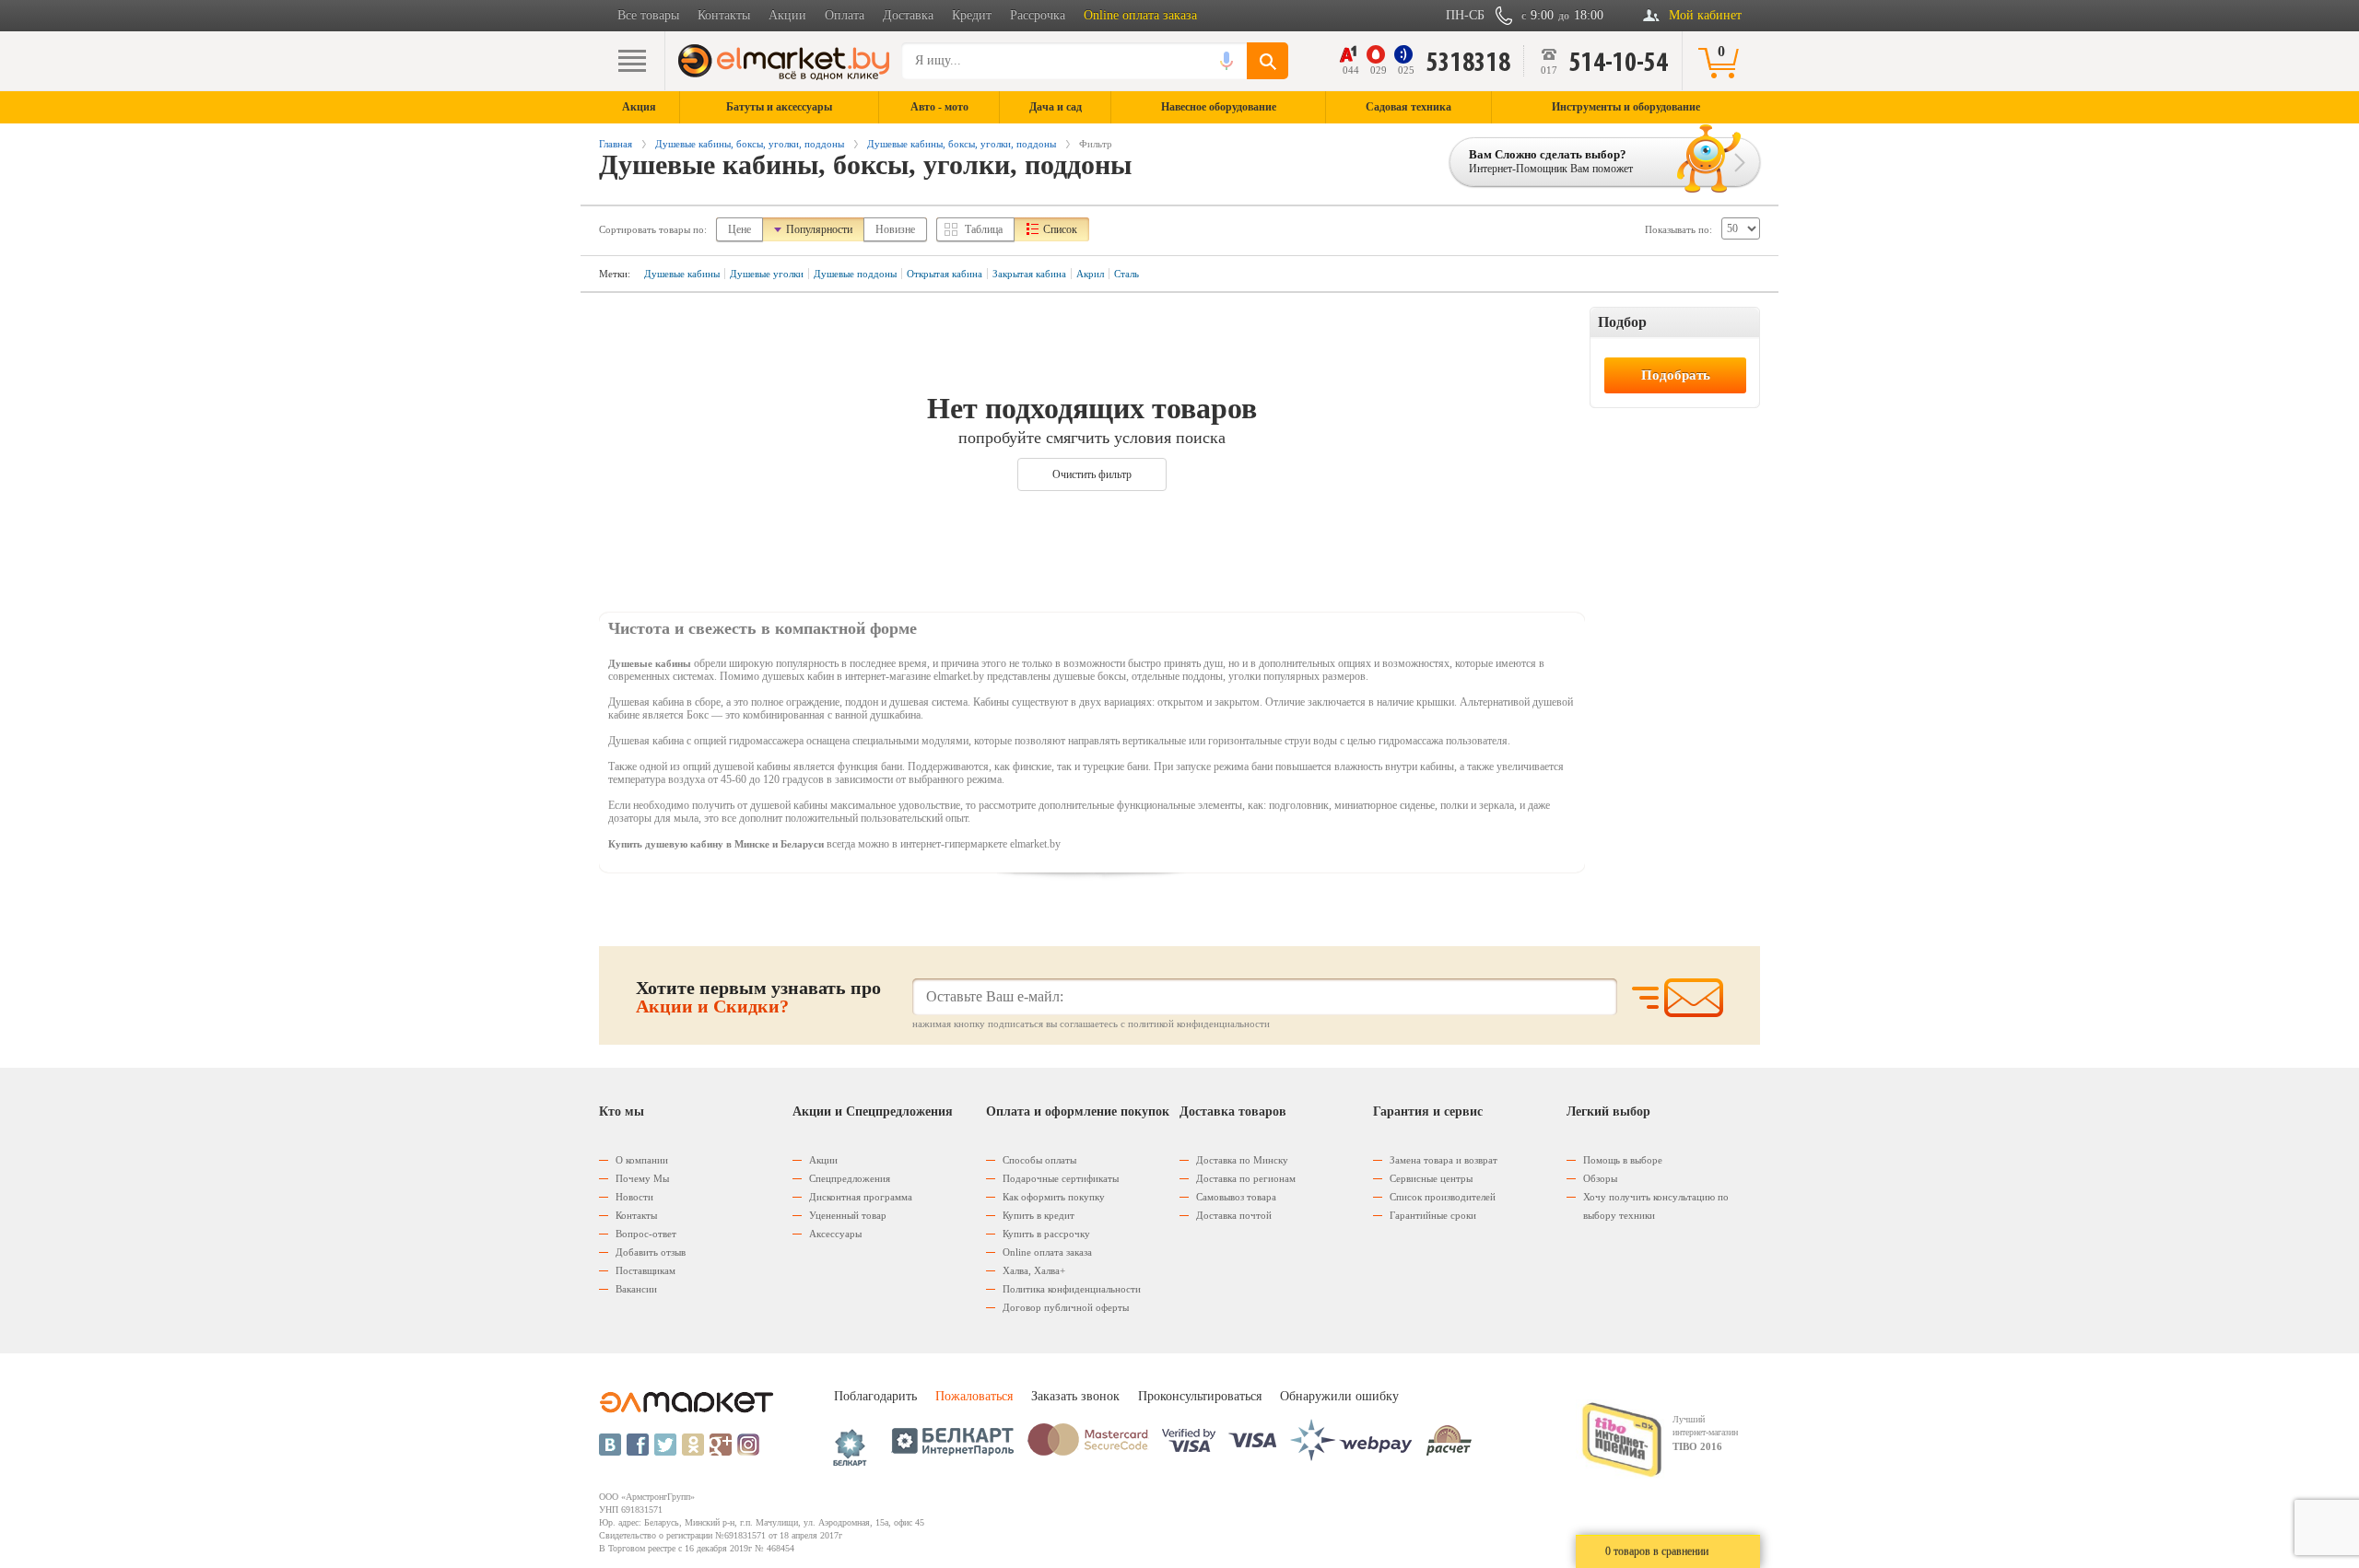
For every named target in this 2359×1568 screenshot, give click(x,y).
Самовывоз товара (1236, 1197)
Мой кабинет (1705, 15)
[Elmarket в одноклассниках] (693, 1445)
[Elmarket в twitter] (665, 1445)
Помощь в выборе (1623, 1160)
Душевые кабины (682, 274)
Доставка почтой (1234, 1215)
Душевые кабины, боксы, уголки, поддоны (750, 144)
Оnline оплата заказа (1047, 1252)
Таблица (984, 229)
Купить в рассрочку (1046, 1234)
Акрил (1090, 274)
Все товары (648, 15)
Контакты (724, 15)
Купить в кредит (1039, 1215)
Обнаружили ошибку (1339, 1396)
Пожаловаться (974, 1396)
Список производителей (1443, 1197)
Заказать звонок (1075, 1396)
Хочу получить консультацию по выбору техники (1656, 1206)
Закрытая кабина (1029, 274)
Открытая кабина (945, 274)
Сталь (1127, 274)
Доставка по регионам (1246, 1178)
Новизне (895, 229)
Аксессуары (835, 1234)
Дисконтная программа (861, 1197)
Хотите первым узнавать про (758, 997)
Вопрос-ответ (646, 1234)
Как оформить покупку (1054, 1197)
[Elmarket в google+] (721, 1445)
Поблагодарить (875, 1396)
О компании (642, 1160)
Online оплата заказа (1140, 15)
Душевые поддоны (855, 274)
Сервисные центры (1431, 1178)
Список (1060, 229)
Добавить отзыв (651, 1252)
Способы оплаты (1039, 1160)
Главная (616, 144)
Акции (787, 15)
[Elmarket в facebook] (638, 1445)
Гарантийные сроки (1433, 1215)
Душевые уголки (767, 274)
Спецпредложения (850, 1178)
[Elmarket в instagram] (748, 1445)
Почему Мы (642, 1178)
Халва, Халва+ (1034, 1270)
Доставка (908, 15)
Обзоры (1600, 1178)
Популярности (819, 229)
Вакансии (636, 1289)
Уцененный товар (848, 1215)
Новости (634, 1197)
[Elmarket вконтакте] (610, 1445)
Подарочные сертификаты (1061, 1178)
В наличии (1630, 352)
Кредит (972, 15)
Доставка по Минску (1242, 1160)
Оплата (845, 15)
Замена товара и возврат (1444, 1160)
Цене (739, 229)
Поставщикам (645, 1270)
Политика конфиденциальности (1072, 1289)
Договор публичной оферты (1066, 1307)
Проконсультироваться (1200, 1396)
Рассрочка (1038, 15)
